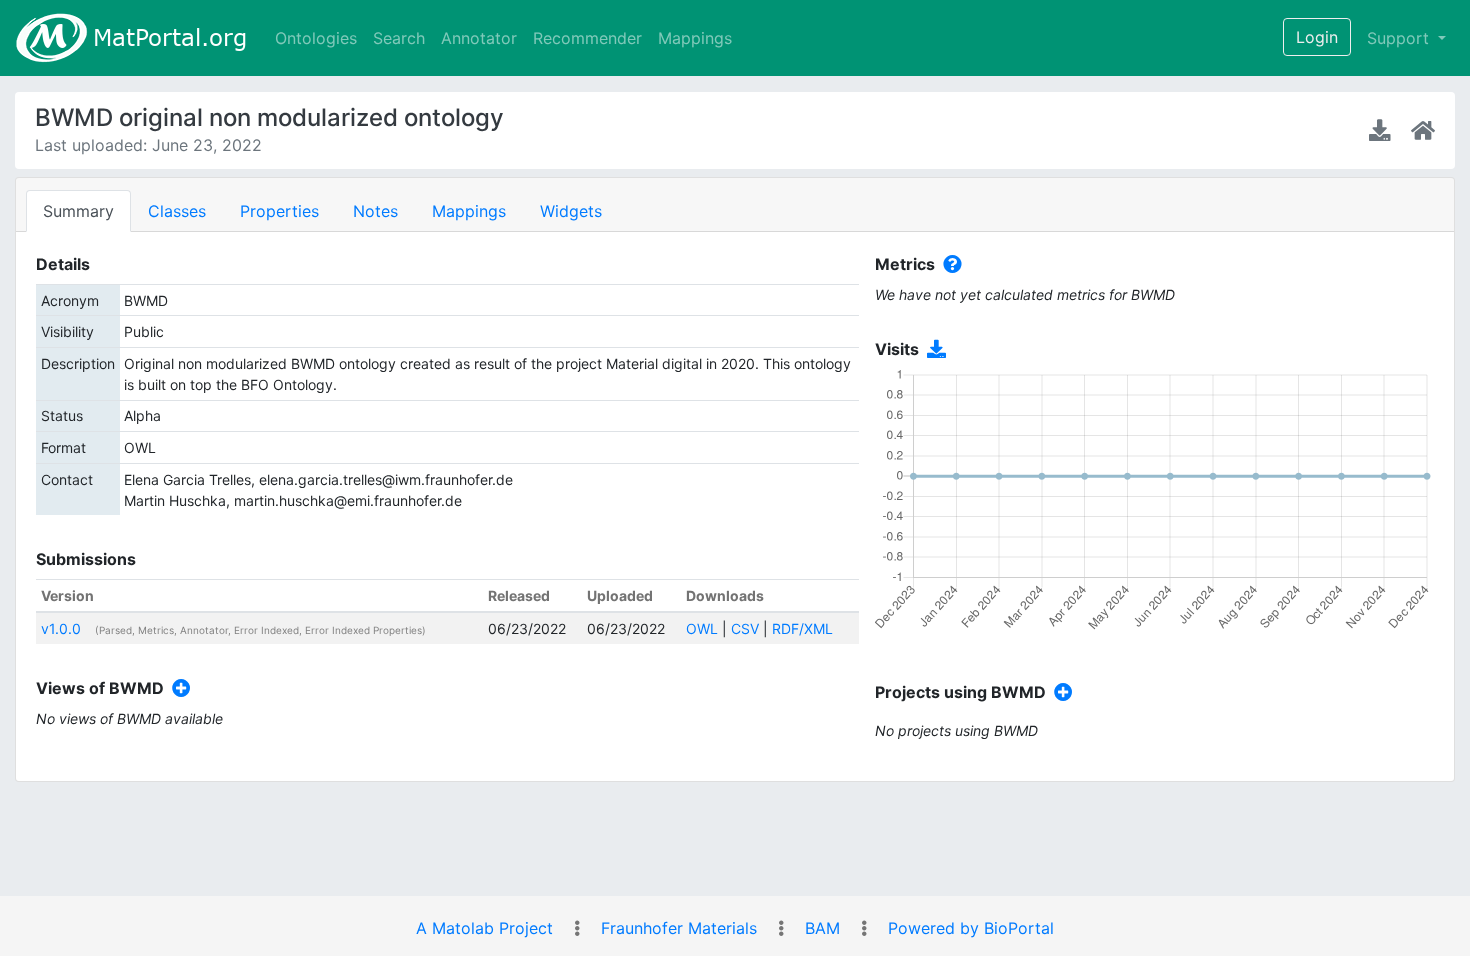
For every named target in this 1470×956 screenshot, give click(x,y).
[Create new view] (177, 688)
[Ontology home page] (1423, 130)
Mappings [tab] (469, 211)
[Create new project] (1059, 692)
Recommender (587, 38)
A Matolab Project (484, 928)
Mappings (695, 38)
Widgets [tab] (571, 211)
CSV (745, 628)
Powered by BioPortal (971, 928)
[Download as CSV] (932, 349)
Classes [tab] (177, 211)
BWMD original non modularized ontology (269, 117)
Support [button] (1400, 38)
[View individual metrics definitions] (948, 264)
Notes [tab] (375, 211)
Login (1317, 37)
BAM (822, 928)
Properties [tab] (279, 211)
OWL (702, 628)
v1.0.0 (61, 628)
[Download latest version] (1382, 130)
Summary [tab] (78, 211)
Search (399, 38)
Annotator (479, 38)
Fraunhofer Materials (679, 928)
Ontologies (316, 38)
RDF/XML (802, 628)
